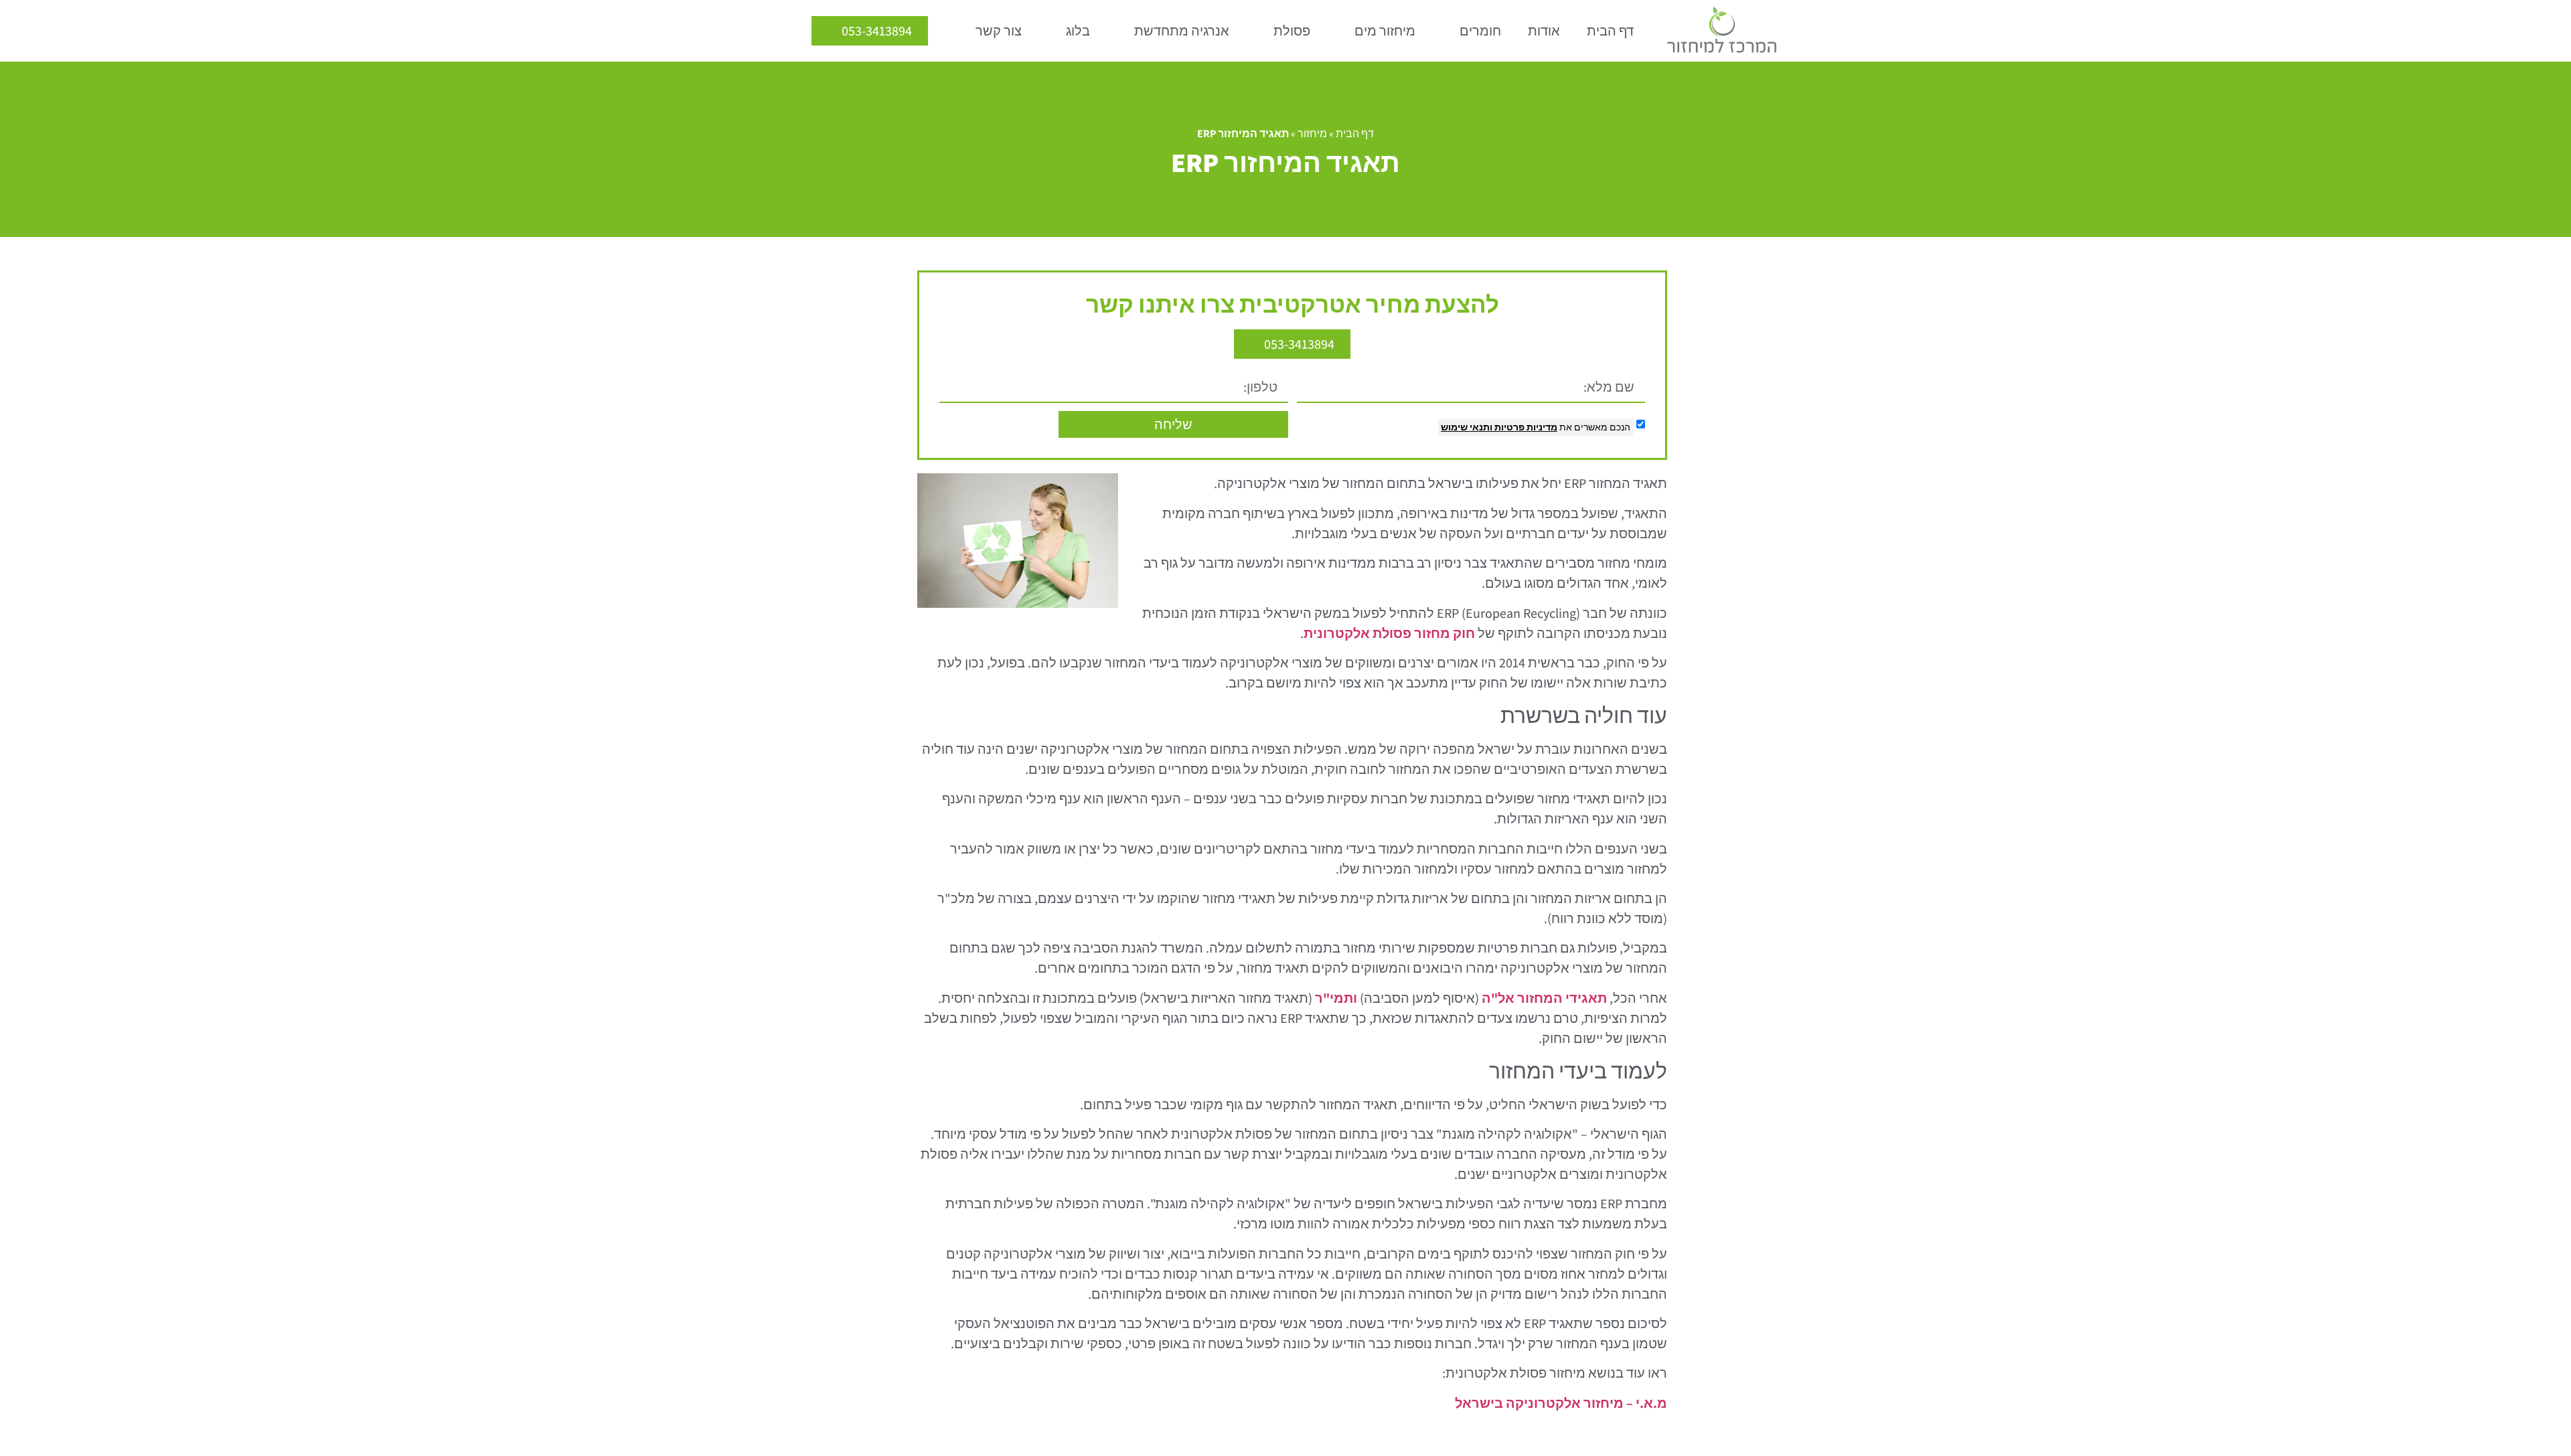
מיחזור (1312, 134)
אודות (1544, 31)
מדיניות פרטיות (1525, 427)
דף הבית (1610, 31)
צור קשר (999, 31)
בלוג (1078, 31)
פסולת (1292, 31)
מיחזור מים (1385, 31)
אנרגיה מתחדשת (1182, 31)
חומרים (1480, 31)
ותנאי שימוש (1467, 427)
